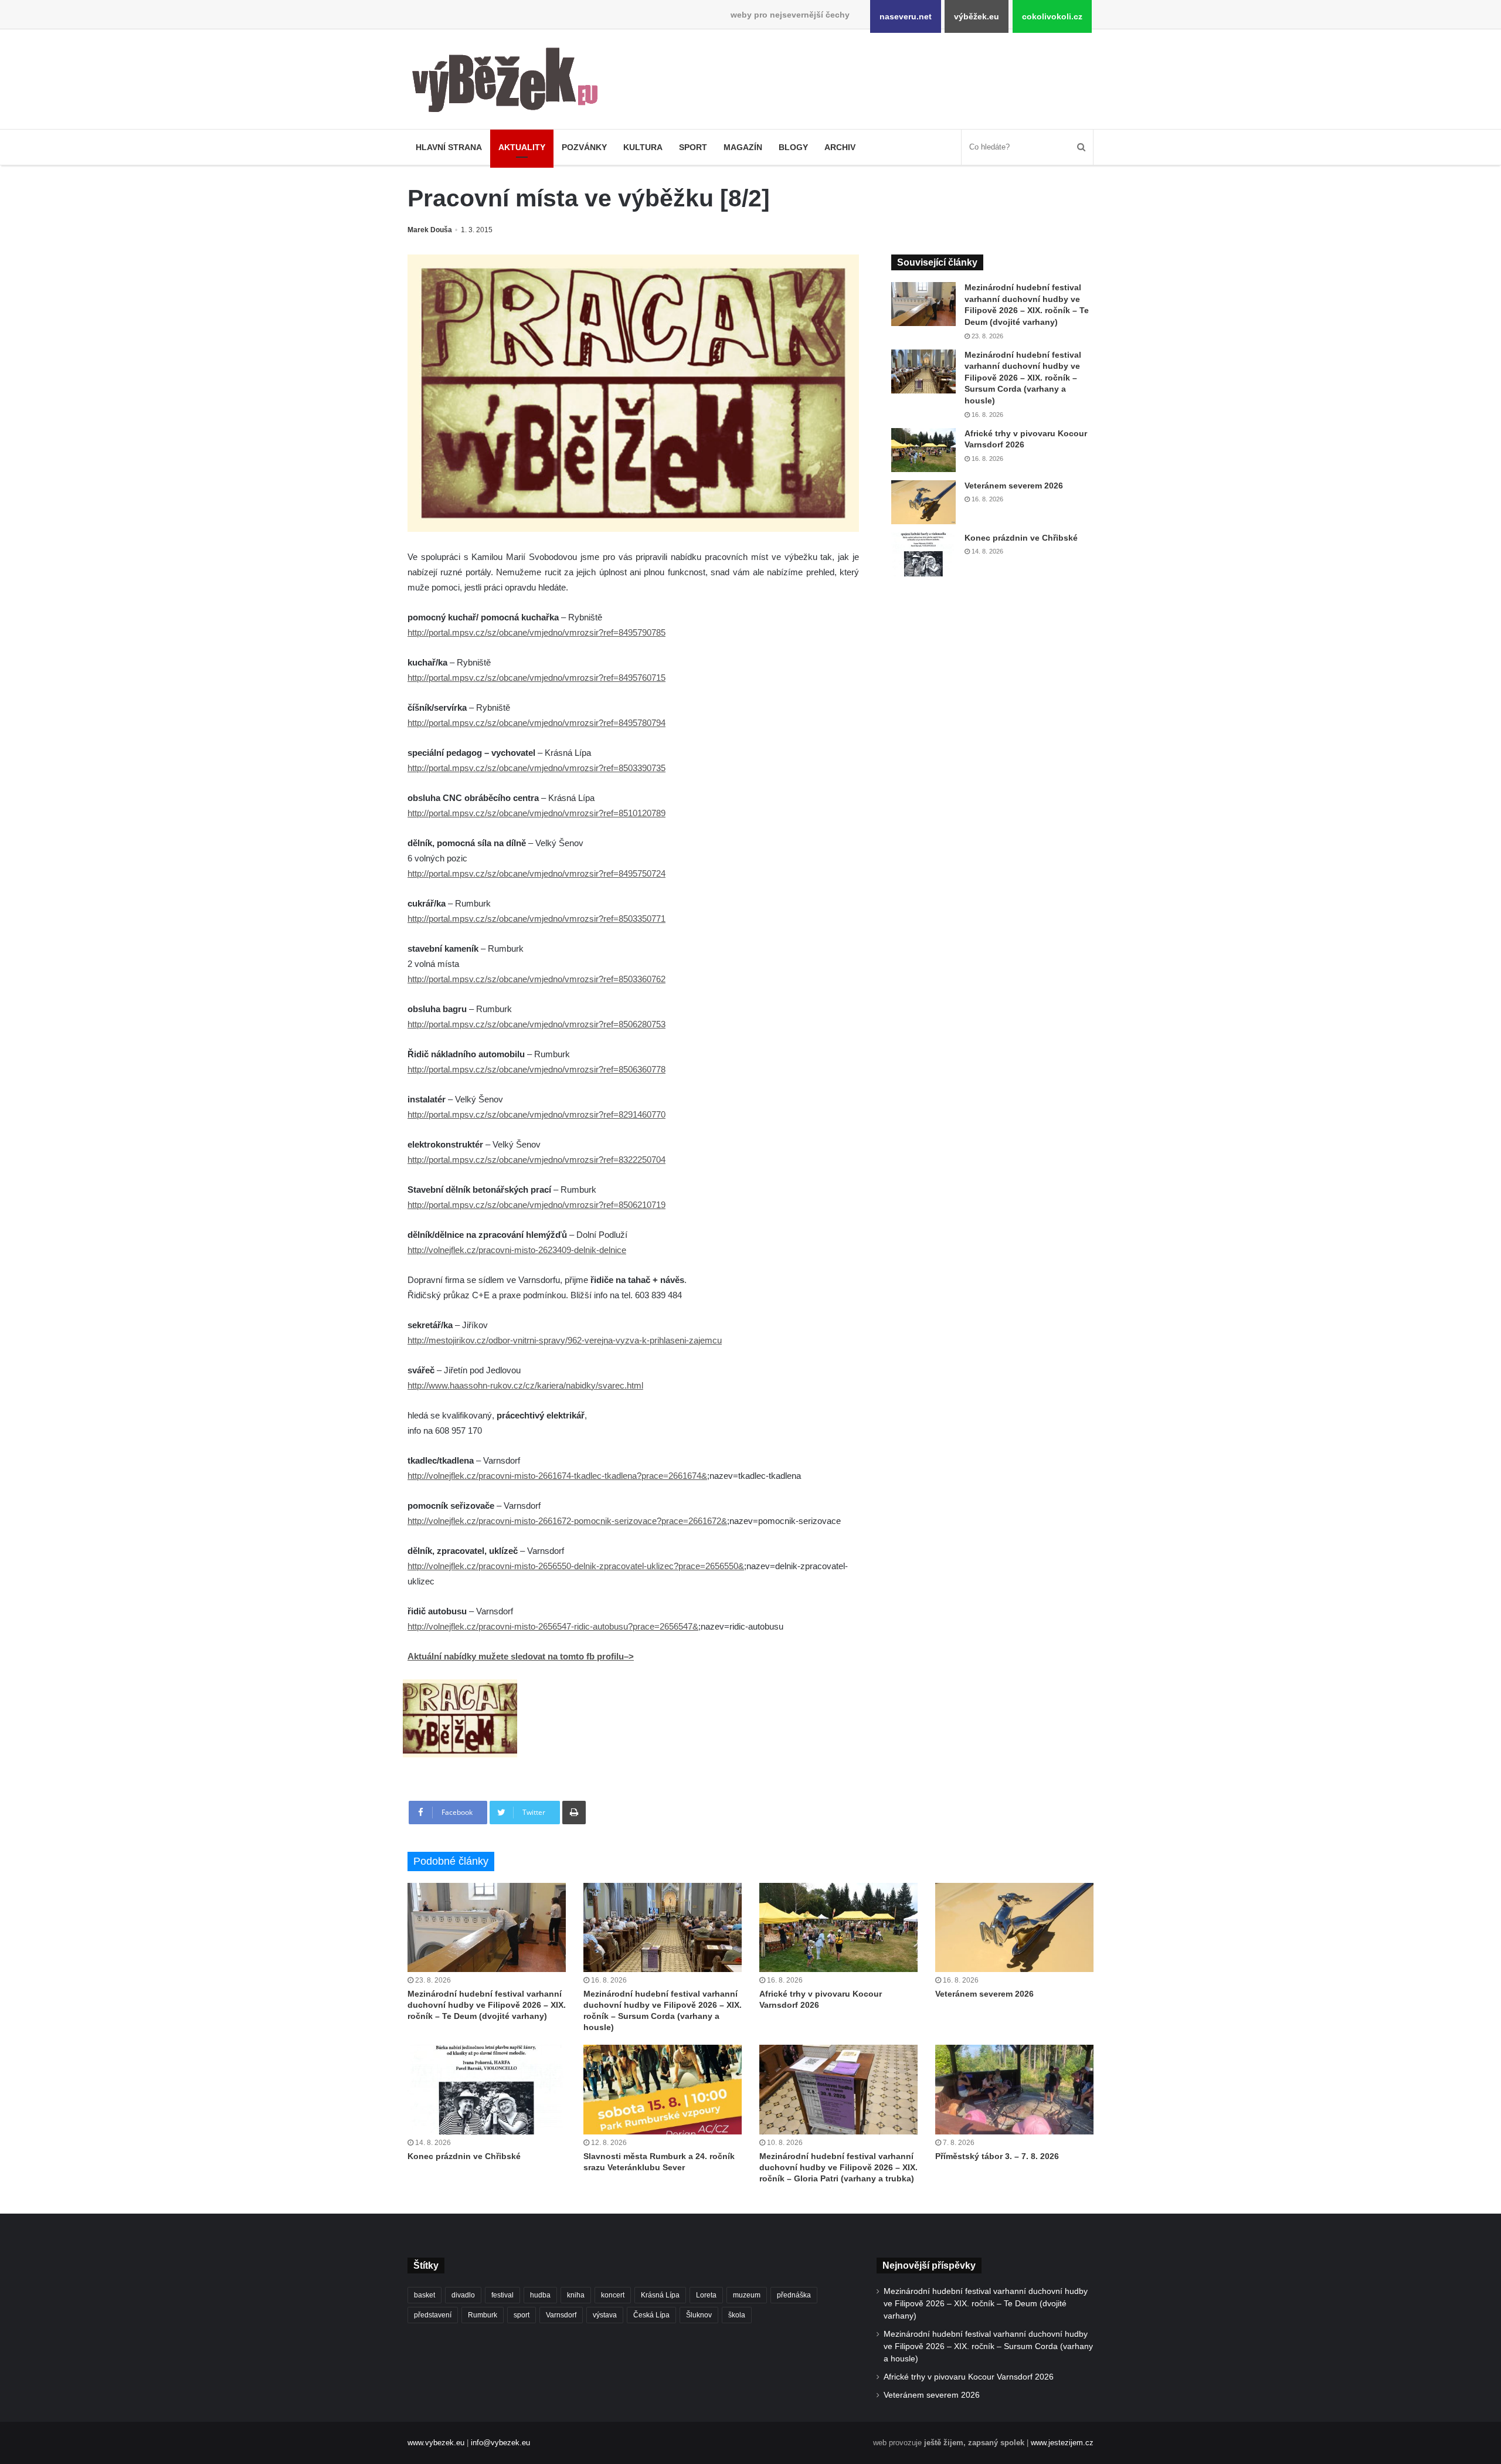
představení (433, 2315)
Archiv (840, 147)
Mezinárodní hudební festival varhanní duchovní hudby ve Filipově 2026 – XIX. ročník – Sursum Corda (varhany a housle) (1023, 378)
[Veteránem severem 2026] (923, 502)
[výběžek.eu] (510, 82)
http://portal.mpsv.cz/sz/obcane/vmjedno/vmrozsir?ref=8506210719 (536, 1205)
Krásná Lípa (660, 2295)
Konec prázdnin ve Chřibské (1021, 538)
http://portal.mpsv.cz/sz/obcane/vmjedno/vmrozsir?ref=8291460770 (536, 1114)
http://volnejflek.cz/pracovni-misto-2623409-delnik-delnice (517, 1250)
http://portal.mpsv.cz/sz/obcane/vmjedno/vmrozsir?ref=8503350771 (536, 919)
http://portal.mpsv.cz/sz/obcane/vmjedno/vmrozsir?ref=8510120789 (536, 813)
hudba (540, 2295)
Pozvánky (584, 147)
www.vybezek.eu (436, 2443)
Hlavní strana (449, 147)
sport (522, 2315)
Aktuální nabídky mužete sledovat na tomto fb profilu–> (521, 1656)
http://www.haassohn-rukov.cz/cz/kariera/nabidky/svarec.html (525, 1385)
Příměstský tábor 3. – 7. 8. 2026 (997, 2156)
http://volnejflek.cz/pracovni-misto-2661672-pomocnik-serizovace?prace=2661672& (567, 1521)
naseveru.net (906, 16)
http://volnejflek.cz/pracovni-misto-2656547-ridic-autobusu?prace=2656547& (553, 1626)
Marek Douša (430, 230)
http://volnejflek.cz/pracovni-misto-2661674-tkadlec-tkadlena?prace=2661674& (557, 1476)
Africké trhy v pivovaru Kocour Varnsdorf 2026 (969, 2377)
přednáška (794, 2295)
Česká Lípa (651, 2315)
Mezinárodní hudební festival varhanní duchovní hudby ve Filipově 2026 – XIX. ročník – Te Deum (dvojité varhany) (487, 2005)
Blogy (793, 147)
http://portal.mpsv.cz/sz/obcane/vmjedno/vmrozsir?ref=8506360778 (536, 1069)
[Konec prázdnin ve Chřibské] (923, 554)
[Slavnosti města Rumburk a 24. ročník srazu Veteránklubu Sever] (663, 2089)
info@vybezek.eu (500, 2443)
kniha (576, 2295)
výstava (605, 2315)
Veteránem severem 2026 (1014, 486)
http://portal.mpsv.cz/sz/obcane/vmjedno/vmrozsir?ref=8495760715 (536, 678)
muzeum (747, 2295)
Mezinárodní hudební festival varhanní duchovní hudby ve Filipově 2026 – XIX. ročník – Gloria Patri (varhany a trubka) (838, 2167)
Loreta (706, 2295)
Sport (693, 147)
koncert (613, 2295)
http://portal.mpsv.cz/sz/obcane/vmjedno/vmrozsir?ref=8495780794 (536, 723)
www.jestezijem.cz (1062, 2443)
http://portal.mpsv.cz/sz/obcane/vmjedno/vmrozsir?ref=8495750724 (536, 873)
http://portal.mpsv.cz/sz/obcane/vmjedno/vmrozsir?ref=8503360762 (536, 979)
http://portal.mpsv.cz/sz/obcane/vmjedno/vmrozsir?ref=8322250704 (536, 1160)
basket (425, 2295)
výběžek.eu (977, 16)
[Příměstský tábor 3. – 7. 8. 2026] (1014, 2089)
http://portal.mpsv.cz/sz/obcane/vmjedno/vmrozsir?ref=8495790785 (536, 632)
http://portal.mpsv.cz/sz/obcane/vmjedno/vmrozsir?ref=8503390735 (536, 768)
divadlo (463, 2295)
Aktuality (522, 147)
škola (737, 2315)
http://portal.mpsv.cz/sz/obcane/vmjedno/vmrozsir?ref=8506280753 (536, 1024)
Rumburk (483, 2315)
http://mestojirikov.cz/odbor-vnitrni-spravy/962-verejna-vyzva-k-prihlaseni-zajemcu (565, 1340)
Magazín (743, 147)
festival (502, 2295)
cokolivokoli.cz (1052, 16)
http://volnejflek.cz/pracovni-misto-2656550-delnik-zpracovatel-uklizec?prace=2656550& (576, 1566)
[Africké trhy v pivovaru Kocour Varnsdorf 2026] (923, 450)
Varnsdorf (561, 2315)
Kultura (643, 147)
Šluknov (699, 2315)
